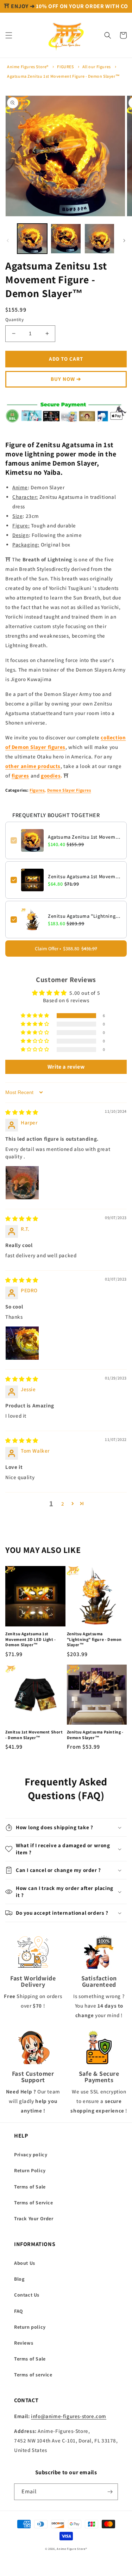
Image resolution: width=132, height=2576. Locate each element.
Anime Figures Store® (28, 72)
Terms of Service (34, 2208)
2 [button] (63, 1509)
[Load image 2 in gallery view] (66, 244)
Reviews (24, 2348)
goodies (51, 781)
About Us (25, 2269)
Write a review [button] (66, 1072)
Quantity (14, 325)
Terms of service (33, 2380)
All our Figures (97, 72)
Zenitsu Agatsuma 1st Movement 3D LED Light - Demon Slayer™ (85, 882)
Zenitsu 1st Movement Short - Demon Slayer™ (34, 1740)
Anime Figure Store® (72, 2554)
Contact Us (27, 2300)
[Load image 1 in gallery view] (32, 244)
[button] (9, 41)
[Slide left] (8, 246)
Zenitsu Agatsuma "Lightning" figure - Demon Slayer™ (85, 922)
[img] (22, 1118)
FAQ (19, 2317)
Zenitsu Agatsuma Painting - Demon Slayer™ (95, 1740)
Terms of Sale (30, 2192)
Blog (19, 2285)
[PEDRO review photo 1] (22, 1349)
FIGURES (65, 72)
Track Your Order (34, 2224)
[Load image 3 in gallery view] (99, 244)
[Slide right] (124, 246)
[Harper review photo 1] (22, 1188)
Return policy (30, 2333)
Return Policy (30, 2176)
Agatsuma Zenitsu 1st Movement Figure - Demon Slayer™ (63, 82)
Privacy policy (31, 2160)
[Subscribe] (110, 2497)
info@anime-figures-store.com (69, 2422)
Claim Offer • (66, 954)
